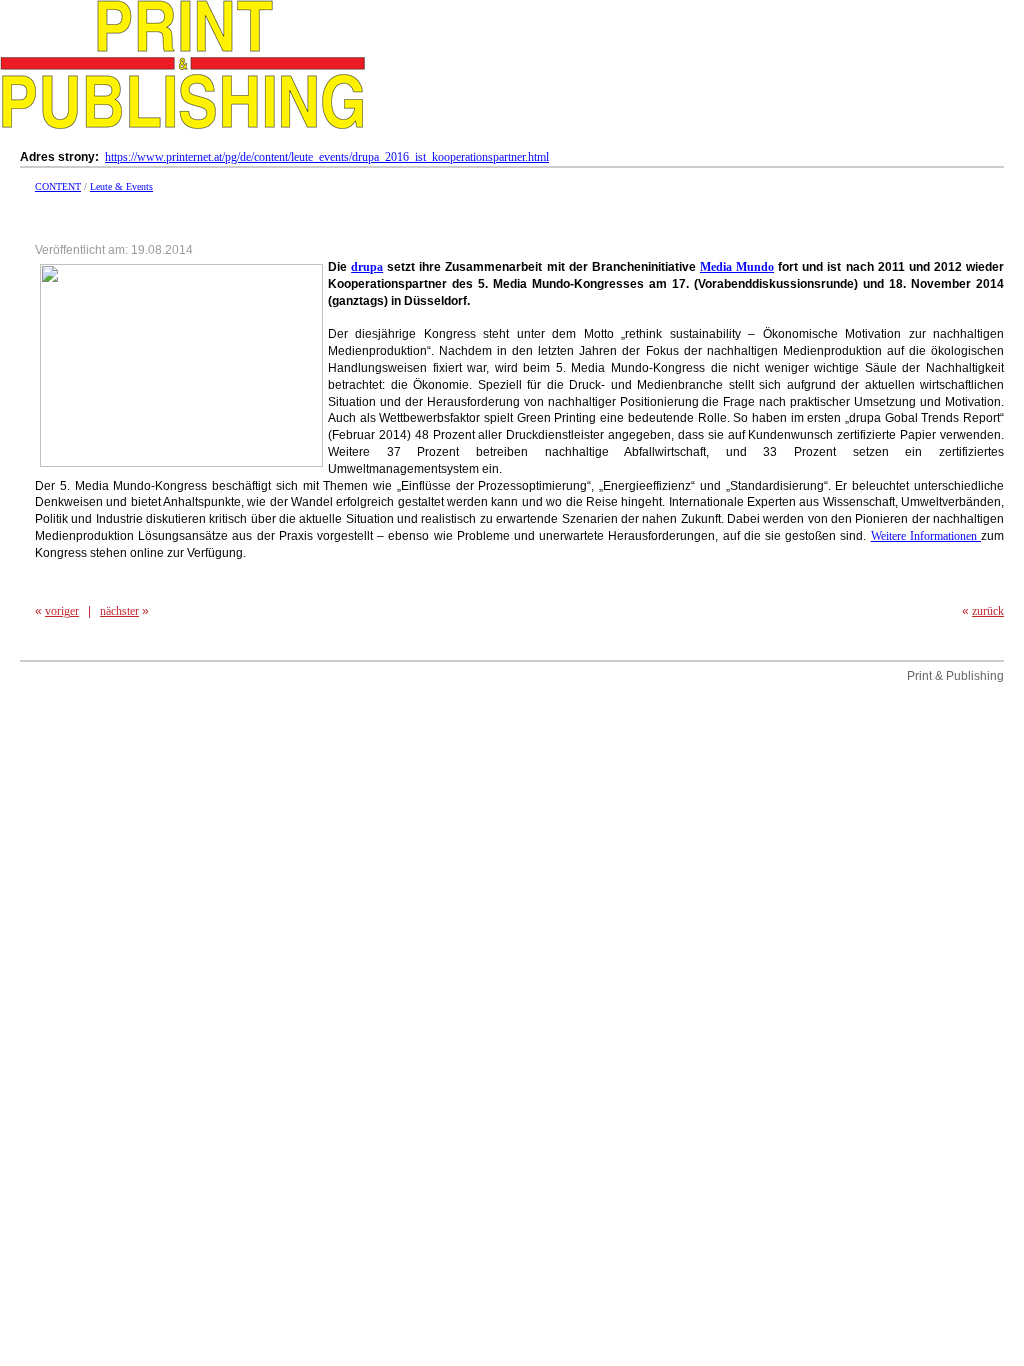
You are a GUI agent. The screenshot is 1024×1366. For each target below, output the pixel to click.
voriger (62, 611)
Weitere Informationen (926, 536)
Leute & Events (121, 186)
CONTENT (58, 186)
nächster (119, 611)
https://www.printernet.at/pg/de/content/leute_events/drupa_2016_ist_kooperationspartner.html (327, 157)
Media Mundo (737, 267)
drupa (367, 267)
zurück (988, 611)
